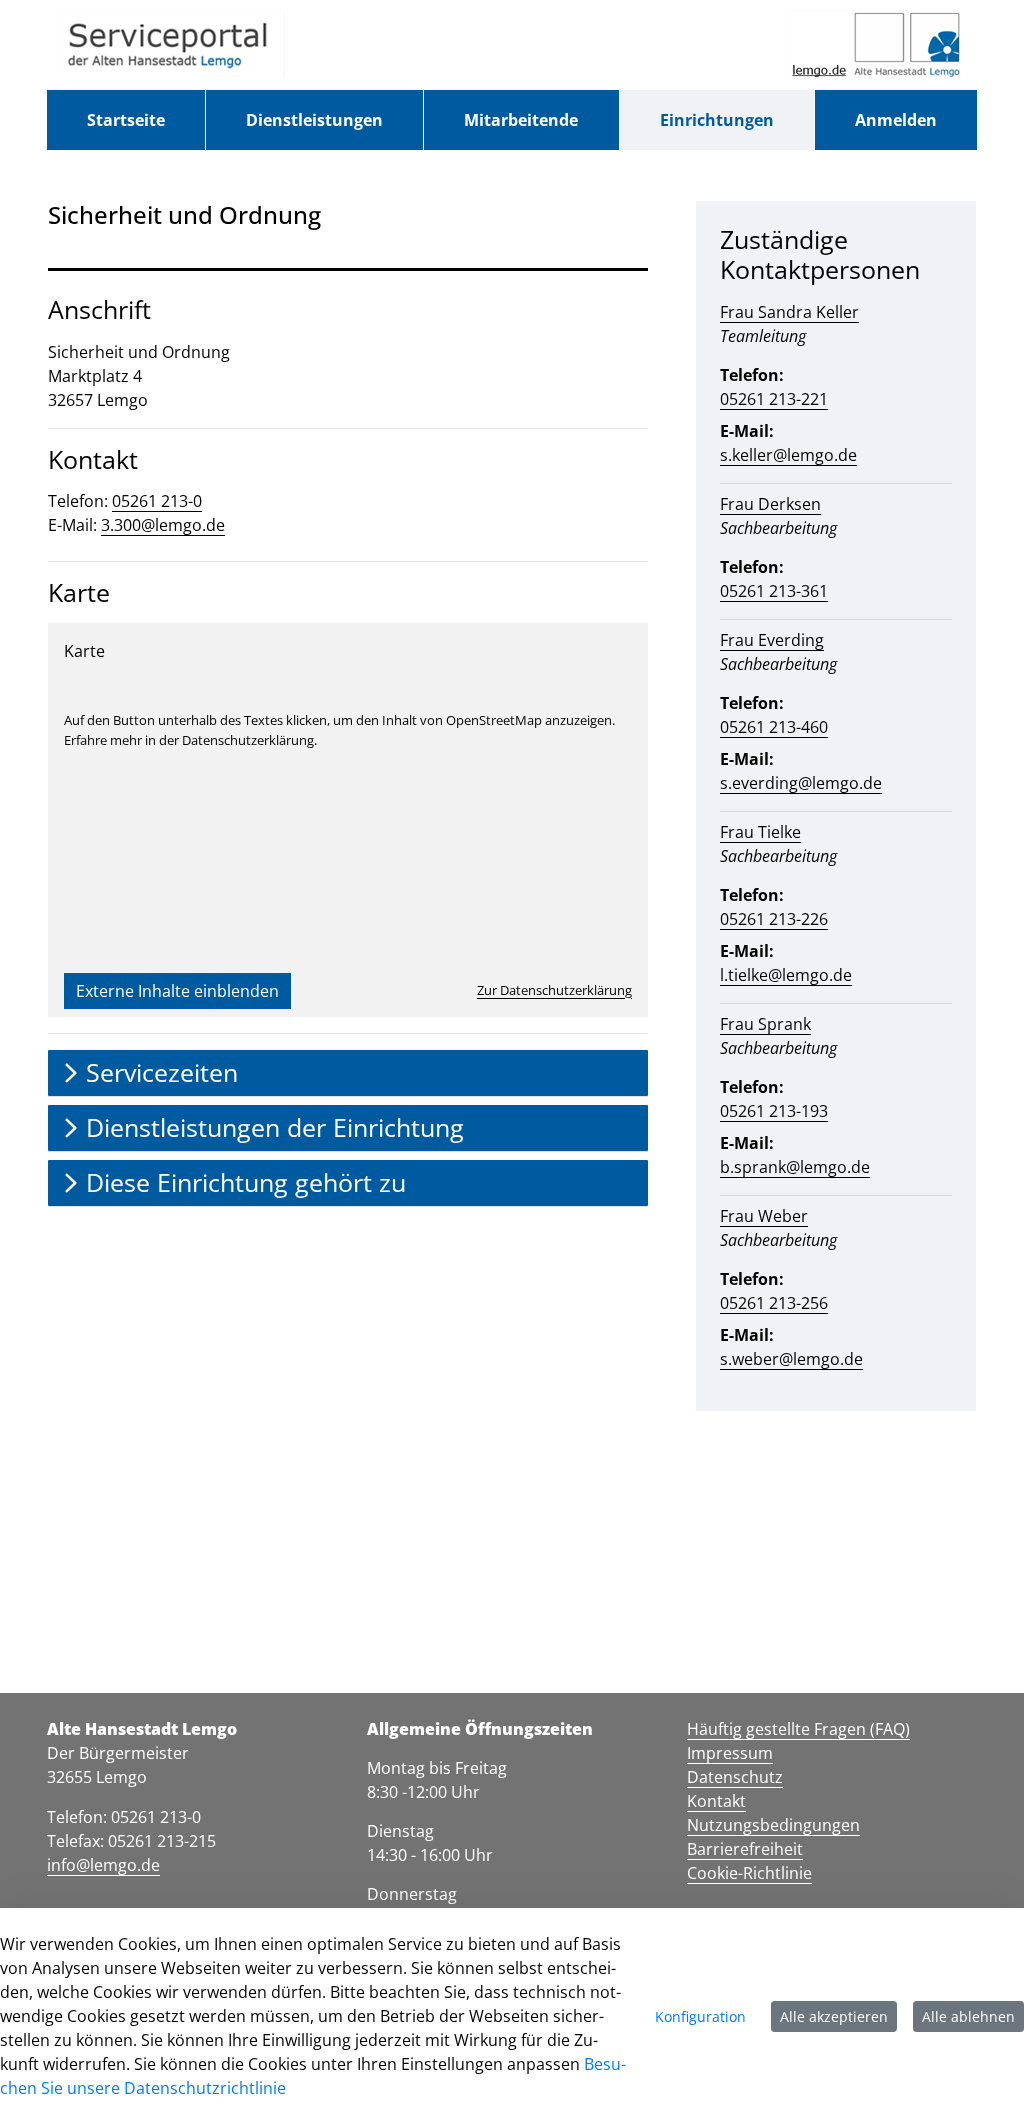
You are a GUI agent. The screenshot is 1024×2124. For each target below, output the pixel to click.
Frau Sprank (765, 1024)
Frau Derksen (770, 504)
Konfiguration (700, 2016)
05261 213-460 (774, 727)
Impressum (730, 1753)
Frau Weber (764, 1216)
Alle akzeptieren (834, 2016)
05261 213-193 (774, 1111)
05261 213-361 (774, 591)
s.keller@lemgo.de (788, 455)
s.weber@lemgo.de (791, 1359)
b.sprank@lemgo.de (795, 1167)
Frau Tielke (760, 832)
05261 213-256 (774, 1303)
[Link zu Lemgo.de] (876, 45)
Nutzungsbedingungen (773, 1825)
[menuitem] (126, 120)
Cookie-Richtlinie (749, 1873)
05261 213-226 (774, 919)
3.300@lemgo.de (163, 525)
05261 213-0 (157, 501)
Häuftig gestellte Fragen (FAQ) (798, 1729)
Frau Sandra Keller (789, 312)
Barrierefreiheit (745, 1849)
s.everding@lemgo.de (801, 783)
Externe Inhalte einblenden (177, 991)
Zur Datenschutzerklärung (554, 990)
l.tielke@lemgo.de (786, 975)
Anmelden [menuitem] (896, 120)
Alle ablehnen (968, 2016)
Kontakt (716, 1801)
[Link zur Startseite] (173, 45)
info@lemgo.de (103, 1865)
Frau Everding (772, 640)
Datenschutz (735, 1777)
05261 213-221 (774, 399)
